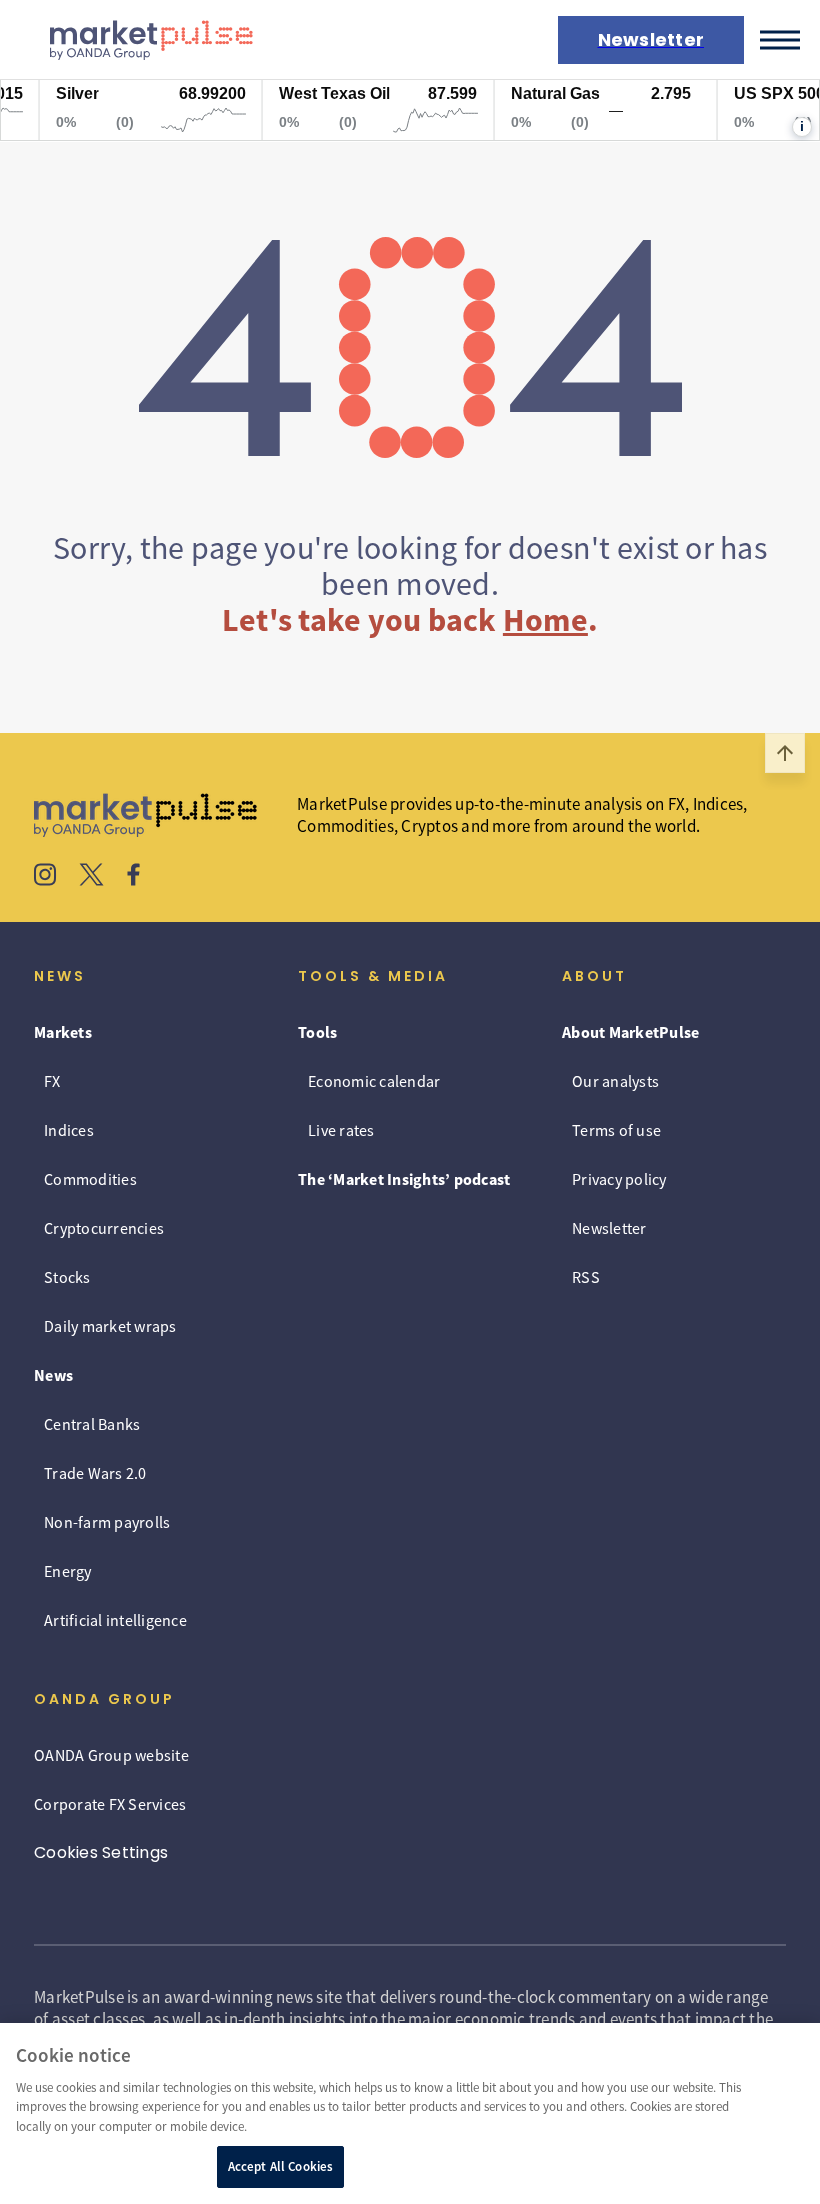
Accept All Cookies (280, 2166)
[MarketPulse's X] (92, 877)
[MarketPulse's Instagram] (45, 877)
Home (545, 620)
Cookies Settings (101, 1852)
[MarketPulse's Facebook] (133, 877)
